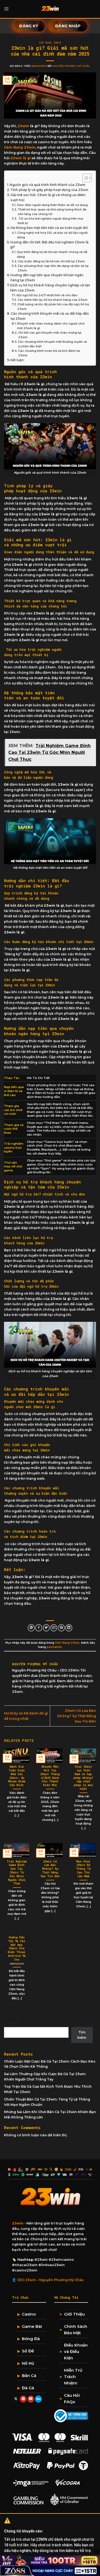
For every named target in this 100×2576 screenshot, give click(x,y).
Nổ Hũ (28, 2363)
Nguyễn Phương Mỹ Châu (71, 66)
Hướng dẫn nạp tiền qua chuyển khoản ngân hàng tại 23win (47, 278)
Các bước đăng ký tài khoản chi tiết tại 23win (52, 261)
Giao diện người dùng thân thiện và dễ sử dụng (53, 205)
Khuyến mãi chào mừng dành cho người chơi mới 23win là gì (51, 326)
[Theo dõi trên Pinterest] (23, 2399)
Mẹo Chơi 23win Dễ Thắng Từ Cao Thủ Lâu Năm (83, 1869)
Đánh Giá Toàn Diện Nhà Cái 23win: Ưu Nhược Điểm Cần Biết (17, 1776)
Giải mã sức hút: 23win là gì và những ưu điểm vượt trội (48, 198)
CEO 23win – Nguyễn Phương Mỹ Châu (50, 2280)
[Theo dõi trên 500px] (38, 2399)
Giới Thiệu (74, 2314)
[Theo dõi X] (16, 2399)
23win (23, 126)
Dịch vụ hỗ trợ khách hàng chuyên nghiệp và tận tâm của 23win (50, 288)
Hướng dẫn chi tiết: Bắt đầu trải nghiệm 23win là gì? (49, 245)
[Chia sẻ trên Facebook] (39, 1628)
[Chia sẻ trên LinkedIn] (69, 1628)
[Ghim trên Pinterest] (61, 1628)
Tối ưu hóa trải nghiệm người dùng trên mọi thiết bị (50, 221)
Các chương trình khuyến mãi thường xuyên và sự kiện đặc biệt (52, 344)
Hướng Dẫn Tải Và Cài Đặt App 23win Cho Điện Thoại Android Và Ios (17, 1948)
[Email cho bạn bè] (54, 1628)
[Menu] (7, 9)
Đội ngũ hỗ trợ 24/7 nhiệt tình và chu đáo (47, 295)
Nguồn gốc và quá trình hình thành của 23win (47, 185)
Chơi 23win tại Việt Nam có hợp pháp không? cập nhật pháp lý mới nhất (83, 1778)
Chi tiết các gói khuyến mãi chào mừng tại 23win (50, 335)
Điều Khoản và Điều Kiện (76, 2351)
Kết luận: (18, 360)
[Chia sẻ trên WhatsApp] (31, 1628)
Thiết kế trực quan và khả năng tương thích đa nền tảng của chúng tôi (52, 212)
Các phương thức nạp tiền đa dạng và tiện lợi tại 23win (53, 268)
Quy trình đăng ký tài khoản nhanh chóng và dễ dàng (52, 254)
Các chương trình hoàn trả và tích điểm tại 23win (49, 353)
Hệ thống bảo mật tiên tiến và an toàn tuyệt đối (49, 228)
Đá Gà (28, 2388)
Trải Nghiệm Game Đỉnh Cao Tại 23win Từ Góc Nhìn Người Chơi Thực (17, 1873)
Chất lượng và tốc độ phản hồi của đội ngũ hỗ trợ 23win (53, 307)
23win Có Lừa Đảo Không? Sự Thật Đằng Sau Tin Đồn (77, 1716)
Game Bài (32, 2326)
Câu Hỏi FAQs (72, 2398)
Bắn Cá (29, 2376)
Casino (29, 2314)
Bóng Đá (31, 2339)
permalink (54, 1647)
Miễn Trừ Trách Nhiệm (73, 2377)
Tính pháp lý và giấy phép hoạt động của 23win (49, 190)
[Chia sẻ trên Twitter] (46, 1628)
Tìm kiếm (12, 2023)
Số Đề (28, 2351)
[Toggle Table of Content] (84, 178)
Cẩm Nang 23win (50, 43)
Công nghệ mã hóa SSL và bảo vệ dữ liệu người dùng (52, 235)
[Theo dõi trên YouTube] (31, 2399)
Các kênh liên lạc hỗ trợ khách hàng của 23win (53, 300)
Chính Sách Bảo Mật (76, 2330)
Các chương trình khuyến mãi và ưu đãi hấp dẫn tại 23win (50, 316)
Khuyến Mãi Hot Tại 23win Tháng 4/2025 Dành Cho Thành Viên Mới (50, 1776)
